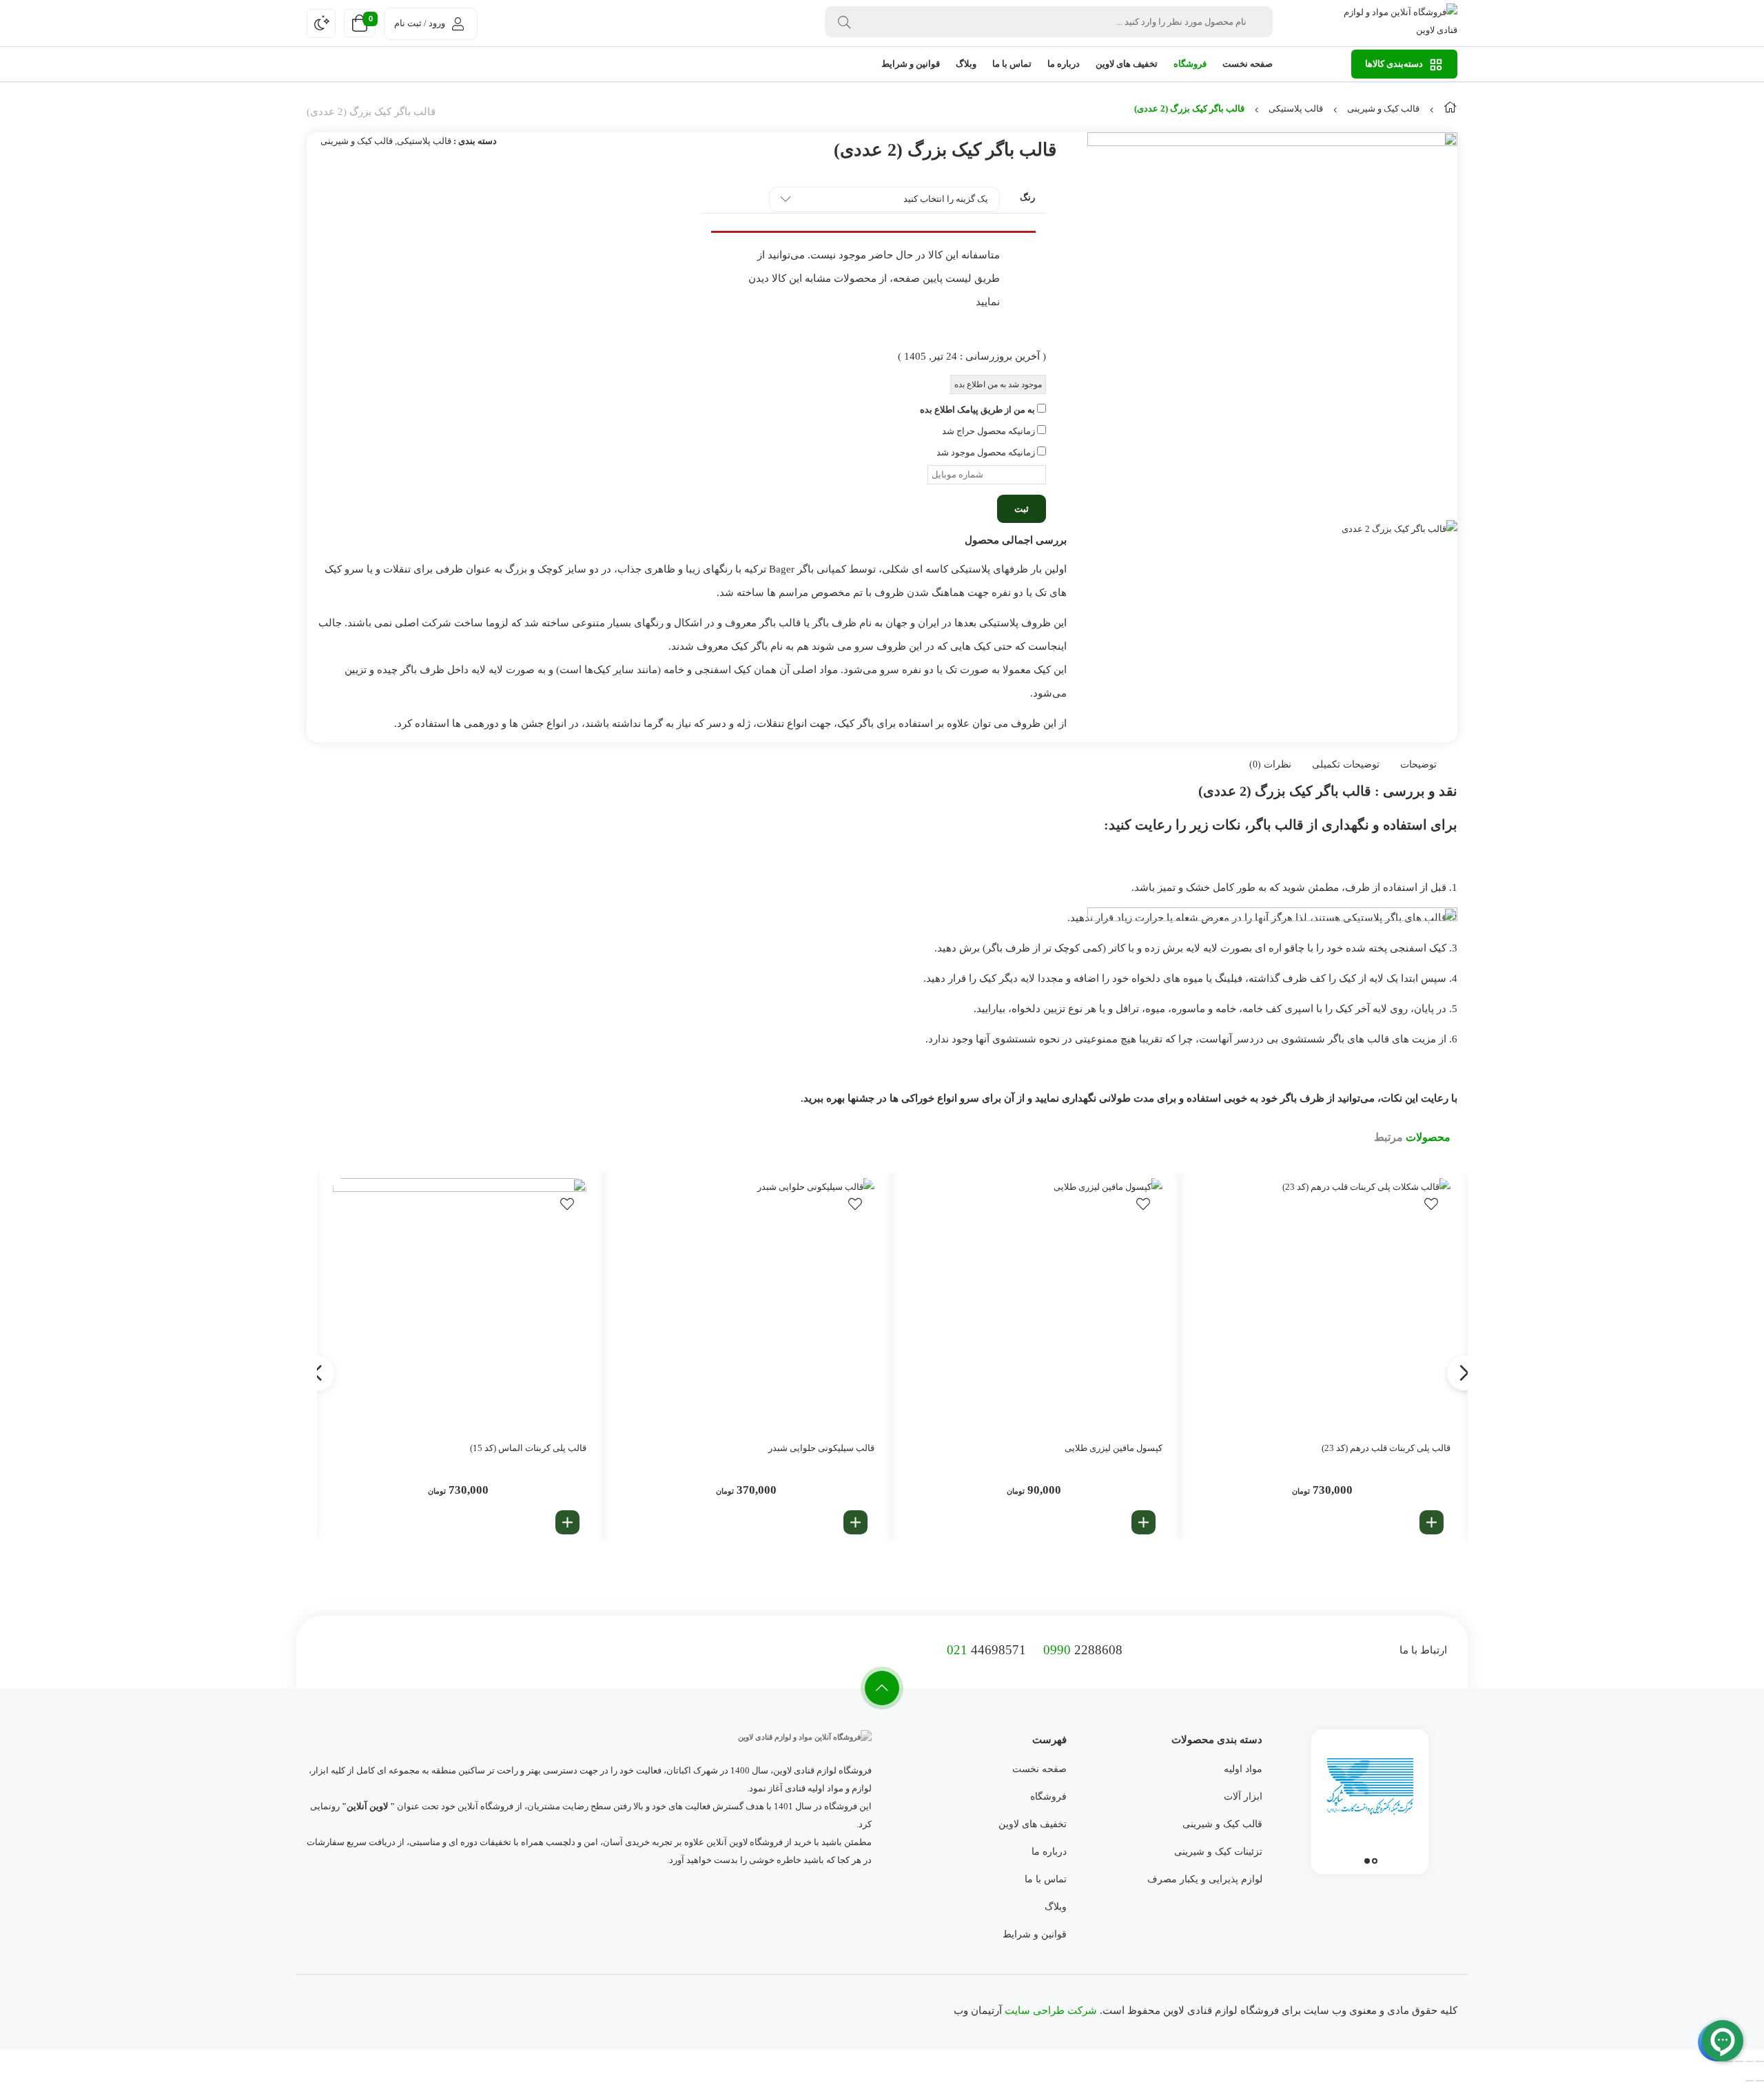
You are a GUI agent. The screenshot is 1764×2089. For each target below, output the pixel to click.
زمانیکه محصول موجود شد (987, 452)
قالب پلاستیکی (1296, 109)
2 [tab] (1367, 1861)
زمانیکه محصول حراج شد (989, 431)
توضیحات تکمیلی (1346, 764)
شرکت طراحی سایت (1051, 2010)
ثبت (1022, 509)
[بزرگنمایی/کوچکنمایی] (1760, 2061)
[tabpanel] (1370, 1798)
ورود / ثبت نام (420, 23)
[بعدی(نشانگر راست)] (1750, 2081)
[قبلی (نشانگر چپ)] (1760, 2081)
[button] (1432, 1522)
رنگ (1027, 197)
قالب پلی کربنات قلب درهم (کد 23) (1386, 1448)
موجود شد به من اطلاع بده (998, 384)
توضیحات (1418, 764)
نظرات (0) (1270, 764)
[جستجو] (844, 22)
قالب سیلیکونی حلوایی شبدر (821, 1448)
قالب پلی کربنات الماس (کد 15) (528, 1448)
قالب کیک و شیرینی (1383, 109)
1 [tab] (1375, 1861)
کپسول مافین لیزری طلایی (1114, 1448)
